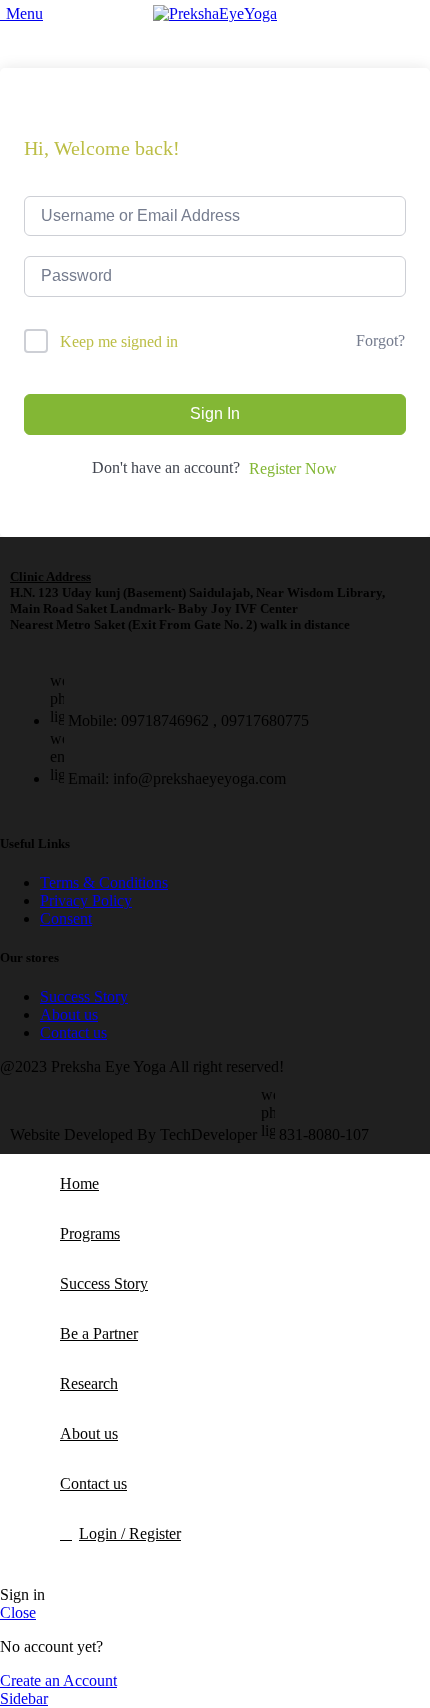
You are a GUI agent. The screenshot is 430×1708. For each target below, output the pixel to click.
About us (69, 1014)
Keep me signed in (119, 341)
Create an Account (58, 1680)
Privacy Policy (86, 900)
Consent (66, 918)
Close (18, 1612)
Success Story (84, 996)
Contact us (73, 1032)
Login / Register (130, 1533)
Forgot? (380, 340)
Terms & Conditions (104, 882)
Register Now (293, 468)
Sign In (215, 413)
